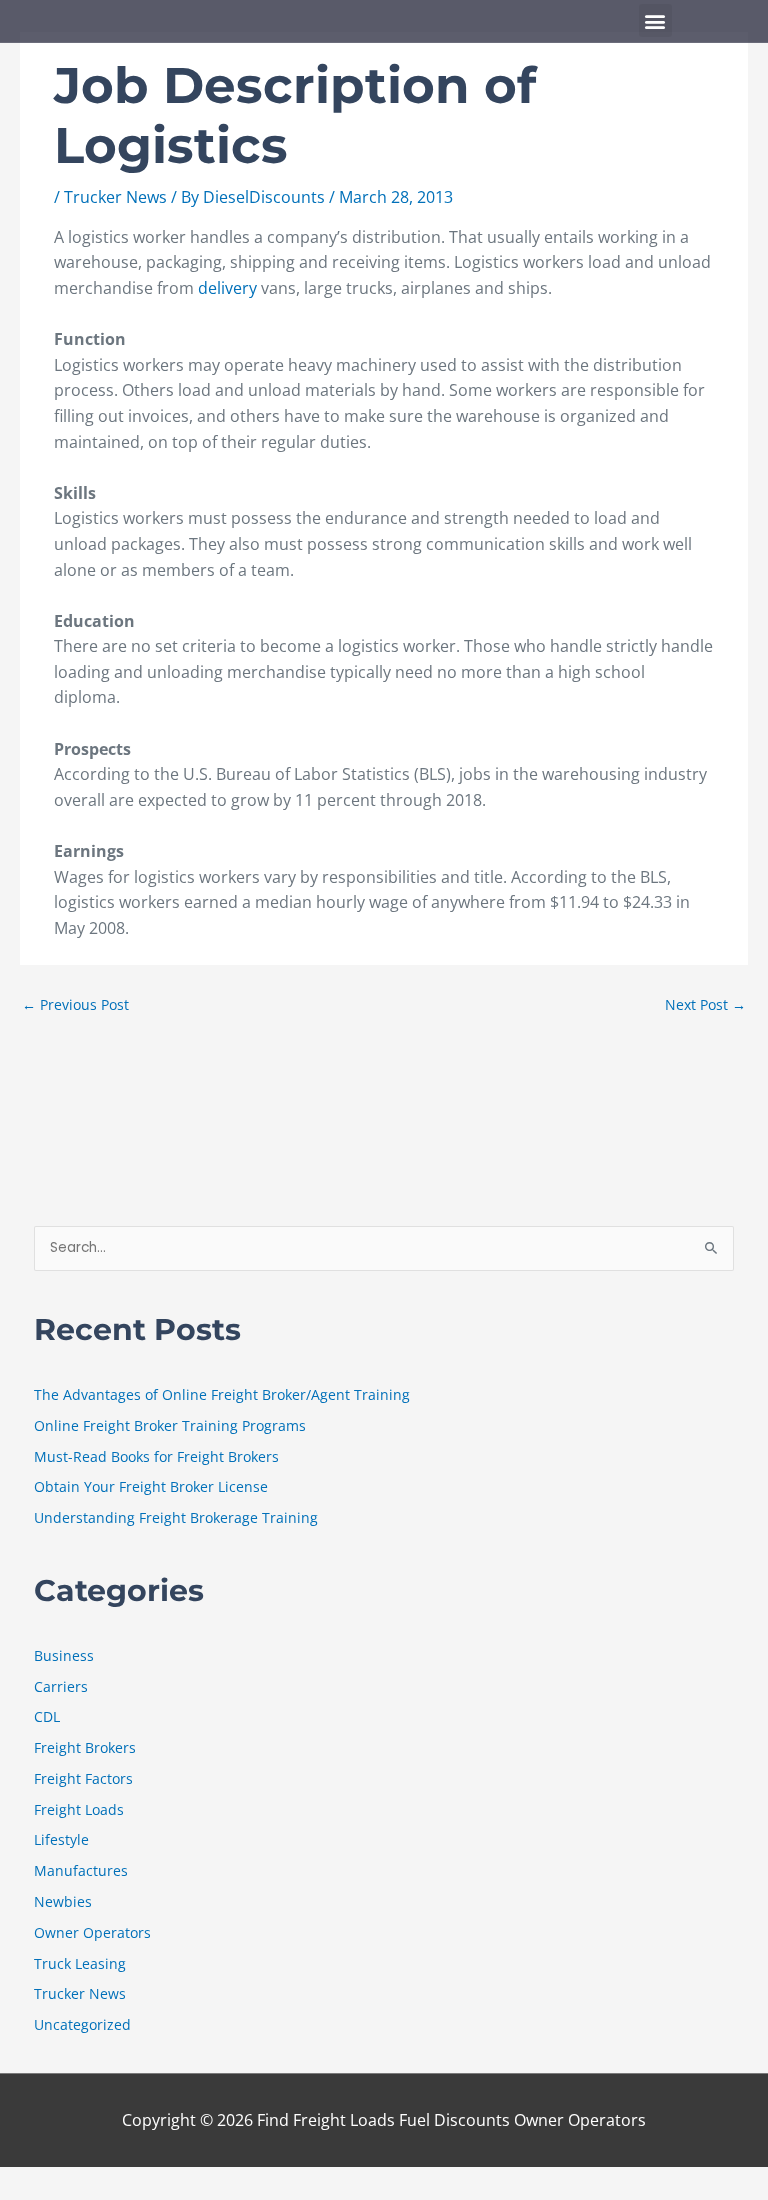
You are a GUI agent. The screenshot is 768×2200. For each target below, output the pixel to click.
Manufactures (81, 1870)
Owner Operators (92, 1932)
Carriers (61, 1686)
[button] (655, 20)
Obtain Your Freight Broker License (151, 1486)
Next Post (705, 1004)
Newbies (63, 1901)
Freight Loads (79, 1809)
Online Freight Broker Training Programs (170, 1425)
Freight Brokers (85, 1747)
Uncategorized (82, 2024)
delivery (229, 288)
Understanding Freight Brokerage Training (176, 1517)
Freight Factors (83, 1778)
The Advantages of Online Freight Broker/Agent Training (222, 1394)
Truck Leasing (80, 1963)
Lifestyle (61, 1839)
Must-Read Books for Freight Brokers (156, 1456)
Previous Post (75, 1004)
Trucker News (115, 197)
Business (64, 1655)
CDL (47, 1716)
